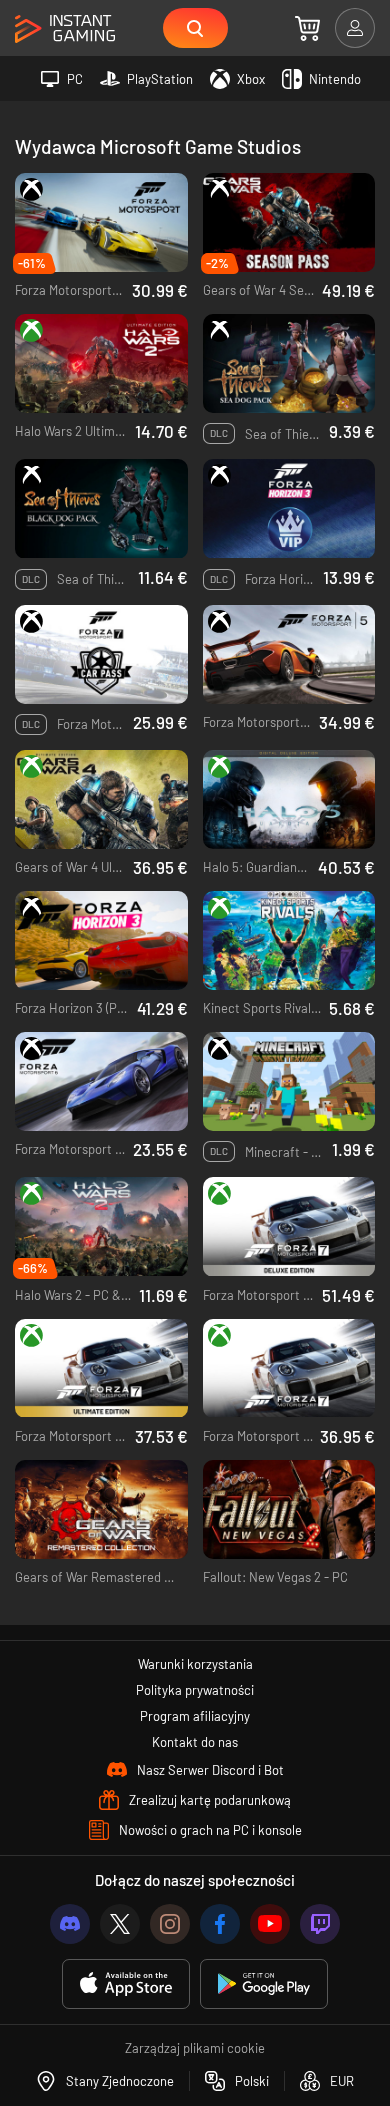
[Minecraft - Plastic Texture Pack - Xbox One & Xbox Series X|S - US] (289, 1081)
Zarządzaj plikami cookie (195, 2048)
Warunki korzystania (195, 1664)
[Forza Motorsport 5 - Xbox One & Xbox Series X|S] (289, 654)
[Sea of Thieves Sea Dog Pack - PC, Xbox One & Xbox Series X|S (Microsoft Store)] (289, 363)
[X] (120, 1924)
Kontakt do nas (195, 1742)
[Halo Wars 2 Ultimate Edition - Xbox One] (101, 363)
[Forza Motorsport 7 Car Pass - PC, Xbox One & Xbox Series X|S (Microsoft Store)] (101, 654)
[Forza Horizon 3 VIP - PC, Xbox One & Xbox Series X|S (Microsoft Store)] (289, 508)
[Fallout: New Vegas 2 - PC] (289, 1509)
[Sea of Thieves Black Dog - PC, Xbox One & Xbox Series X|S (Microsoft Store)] (101, 508)
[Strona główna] (65, 29)
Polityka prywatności (195, 1690)
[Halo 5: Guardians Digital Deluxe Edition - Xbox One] (289, 799)
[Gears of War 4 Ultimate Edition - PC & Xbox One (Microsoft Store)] (101, 799)
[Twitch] (320, 1924)
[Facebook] (220, 1924)
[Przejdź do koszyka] (307, 28)
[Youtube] (270, 1924)
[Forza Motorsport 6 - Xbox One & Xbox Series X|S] (101, 1081)
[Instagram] (170, 1924)
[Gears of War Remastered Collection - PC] (101, 1509)
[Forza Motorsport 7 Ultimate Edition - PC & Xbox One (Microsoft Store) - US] (101, 1368)
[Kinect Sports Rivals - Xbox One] (289, 940)
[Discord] (70, 1924)
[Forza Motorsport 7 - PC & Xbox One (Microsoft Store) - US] (289, 1368)
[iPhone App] (126, 1984)
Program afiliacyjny (195, 1716)
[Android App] (264, 1984)
